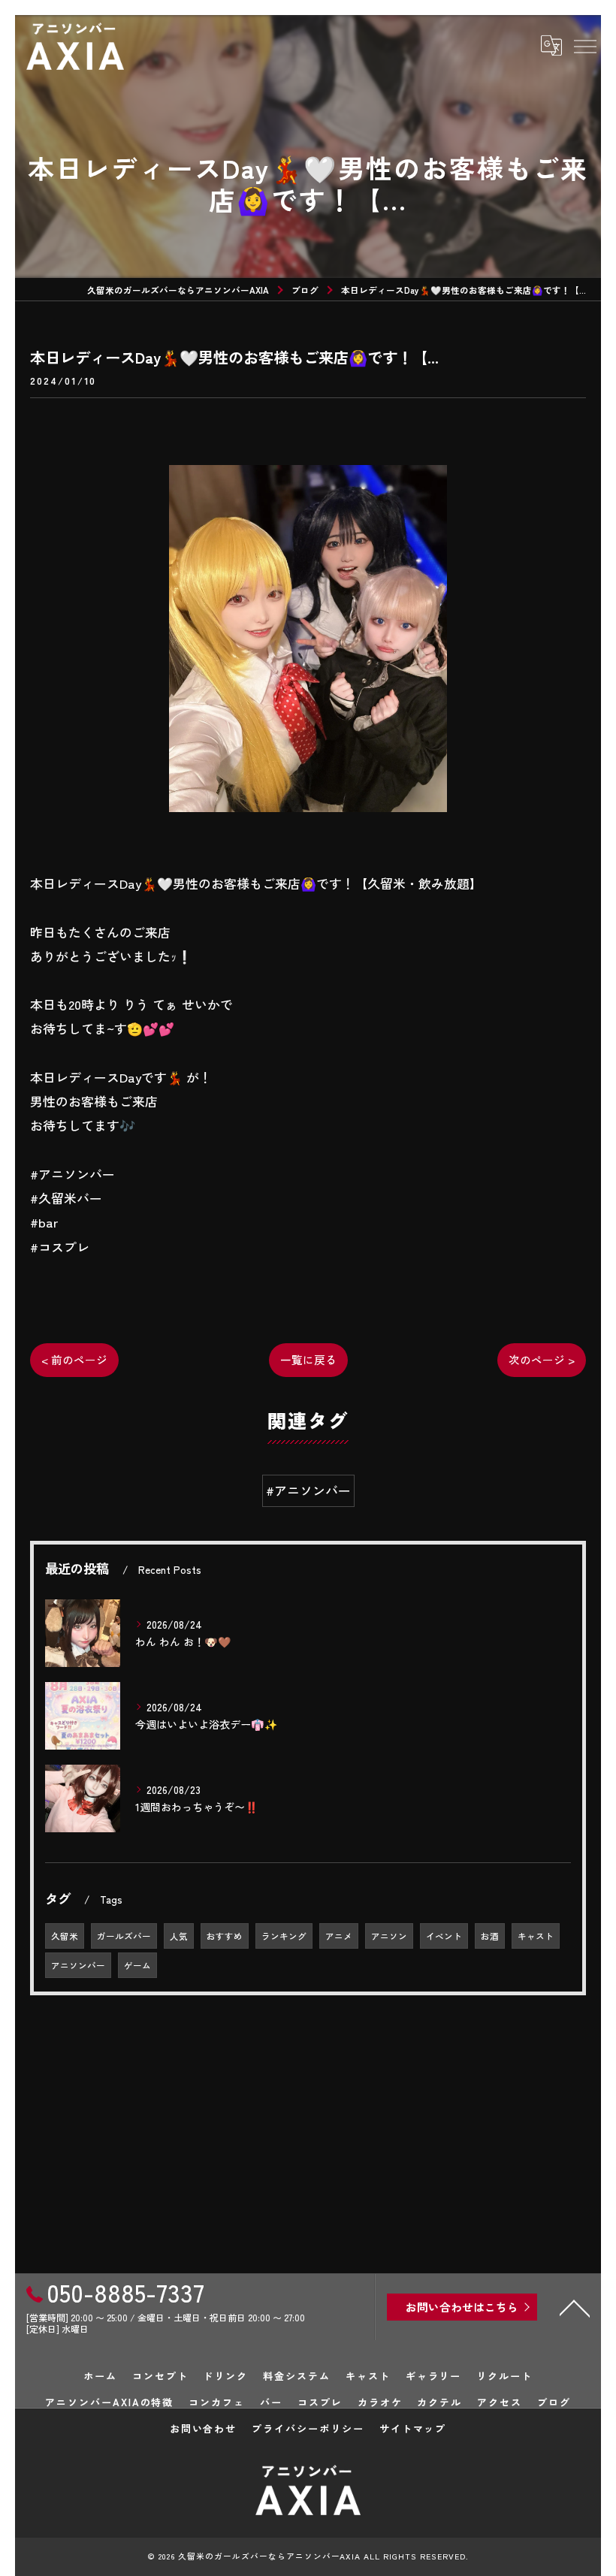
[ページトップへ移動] (575, 2307)
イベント (444, 1936)
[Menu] (584, 46)
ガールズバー (124, 1936)
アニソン (389, 1936)
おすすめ (225, 1936)
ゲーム (137, 1965)
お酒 (490, 1936)
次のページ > (542, 1359)
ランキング (284, 1936)
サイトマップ (413, 2428)
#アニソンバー (308, 1490)
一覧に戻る (308, 1359)
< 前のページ (74, 1359)
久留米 (65, 1936)
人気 (179, 1936)
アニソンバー (78, 1965)
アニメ (339, 1936)
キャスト (536, 1936)
